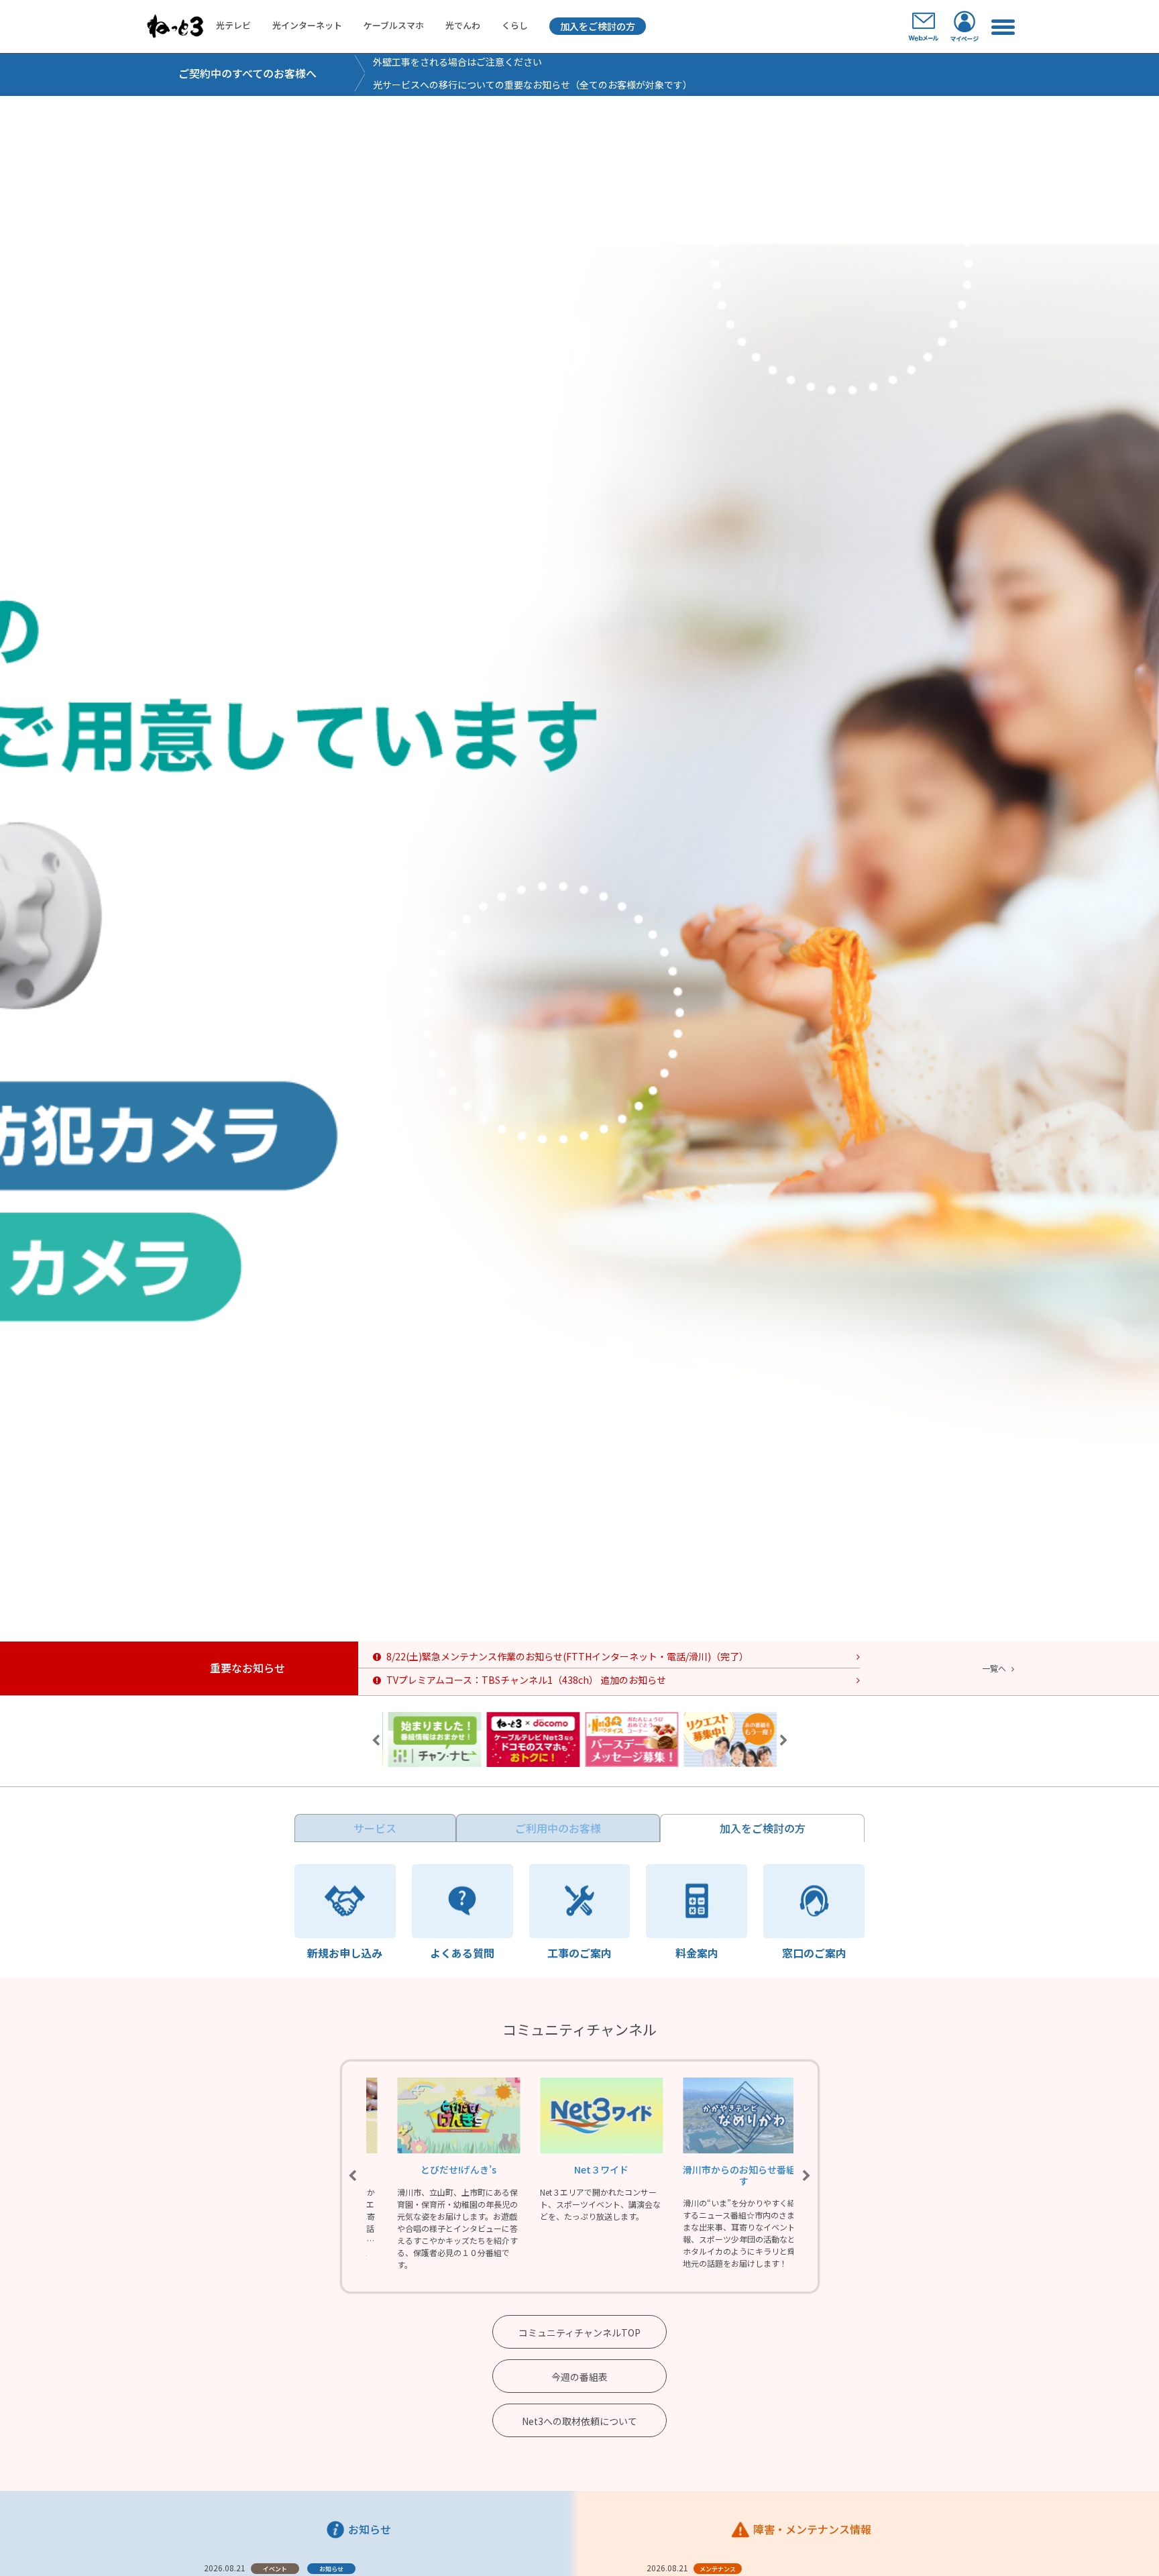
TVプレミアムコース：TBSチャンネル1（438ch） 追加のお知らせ (526, 1680)
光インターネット (307, 25)
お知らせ (331, 2569)
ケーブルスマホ (394, 25)
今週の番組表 (579, 2377)
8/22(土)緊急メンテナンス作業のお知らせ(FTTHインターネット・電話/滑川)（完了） (567, 1656)
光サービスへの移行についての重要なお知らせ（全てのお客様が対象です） (533, 85)
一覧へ (994, 1668)
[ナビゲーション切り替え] (1002, 26)
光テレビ (233, 25)
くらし (515, 25)
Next (783, 1741)
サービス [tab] (375, 1828)
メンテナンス (718, 2569)
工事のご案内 (579, 1951)
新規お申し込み (345, 1951)
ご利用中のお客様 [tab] (558, 1828)
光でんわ (463, 25)
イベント (275, 2569)
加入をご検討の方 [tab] (763, 1828)
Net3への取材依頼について (579, 2421)
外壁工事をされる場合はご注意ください (457, 62)
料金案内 (697, 1951)
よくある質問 (462, 1951)
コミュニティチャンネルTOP (579, 2332)
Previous (376, 1741)
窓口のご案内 (814, 1951)
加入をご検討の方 (598, 26)
